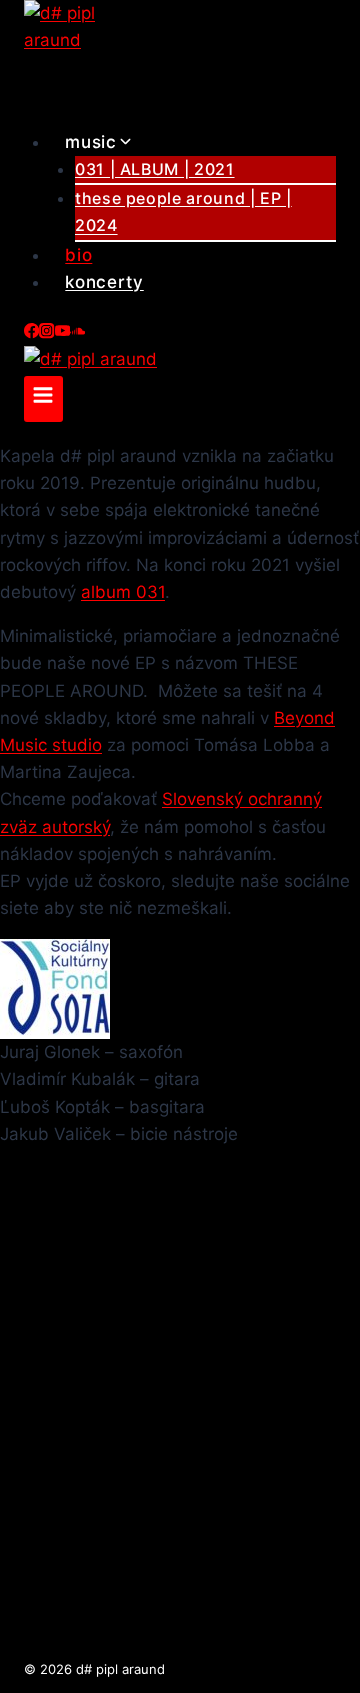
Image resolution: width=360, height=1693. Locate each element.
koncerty (104, 282)
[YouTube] (62, 333)
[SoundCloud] (77, 333)
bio (78, 255)
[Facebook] (31, 333)
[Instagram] (46, 333)
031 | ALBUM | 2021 (155, 169)
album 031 (123, 592)
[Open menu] (43, 399)
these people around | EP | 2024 (183, 211)
